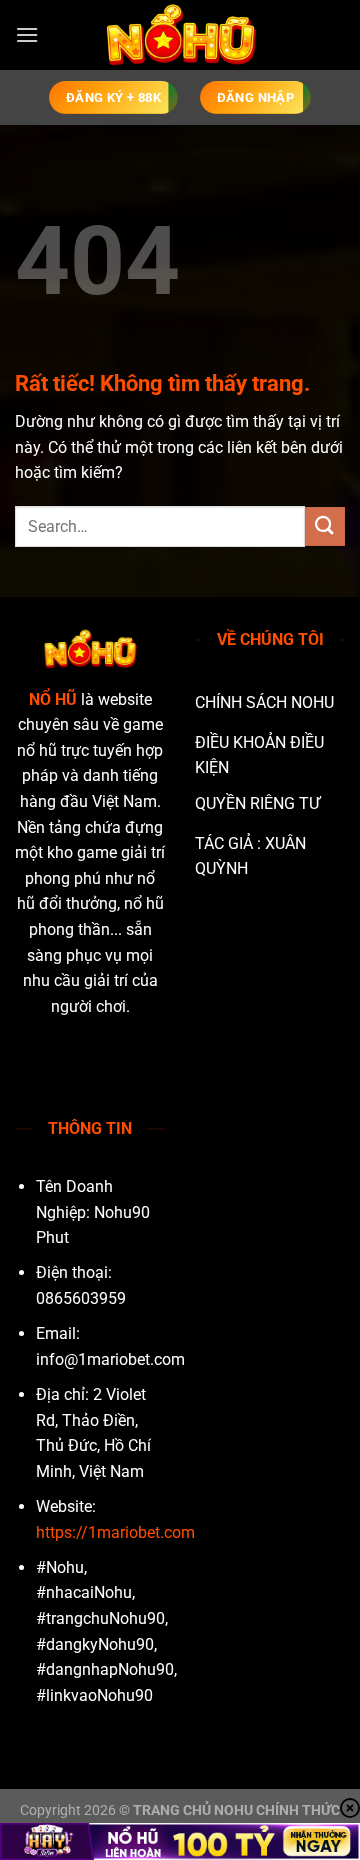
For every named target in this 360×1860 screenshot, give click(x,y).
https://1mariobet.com (115, 1532)
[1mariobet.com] (180, 35)
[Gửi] (325, 526)
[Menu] (27, 34)
